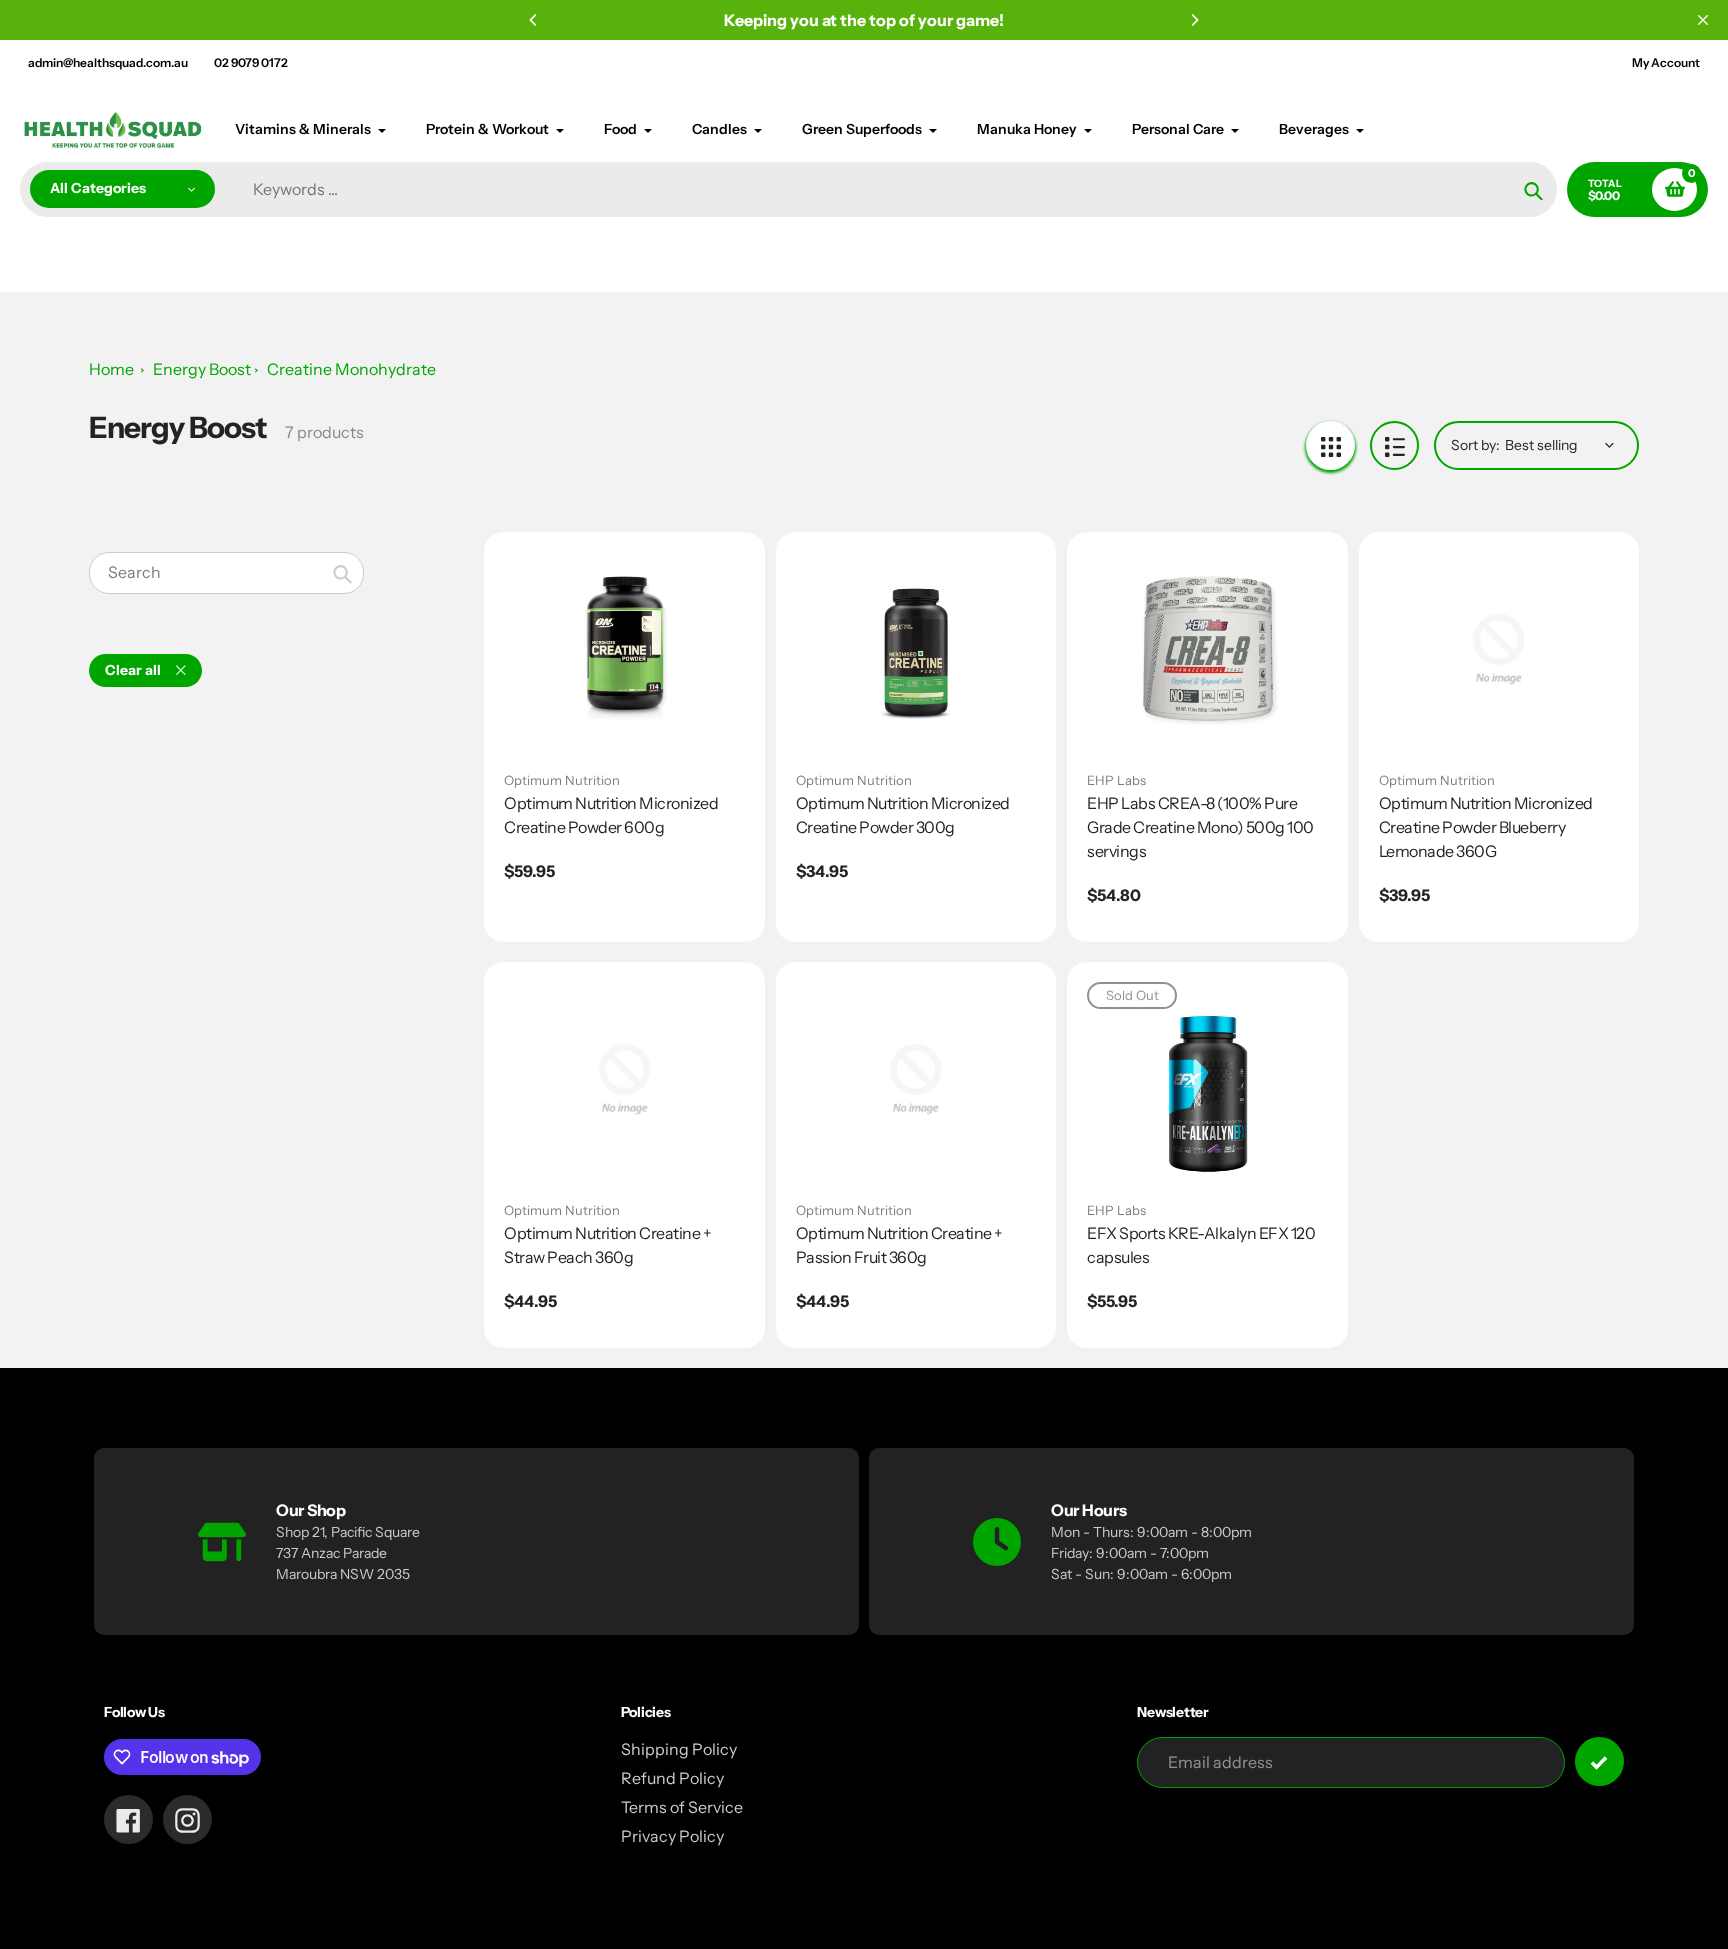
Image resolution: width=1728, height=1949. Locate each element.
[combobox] (226, 572)
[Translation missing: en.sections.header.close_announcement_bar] (1703, 20)
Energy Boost (202, 369)
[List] (1394, 445)
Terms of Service (682, 1807)
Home (111, 369)
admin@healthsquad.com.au (108, 62)
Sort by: (1475, 445)
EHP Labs (1116, 780)
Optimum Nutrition (562, 780)
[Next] (1194, 20)
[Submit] (1599, 1761)
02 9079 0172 (251, 62)
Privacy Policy (672, 1836)
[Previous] (534, 20)
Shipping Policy (679, 1749)
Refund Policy (672, 1778)
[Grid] (1330, 445)
